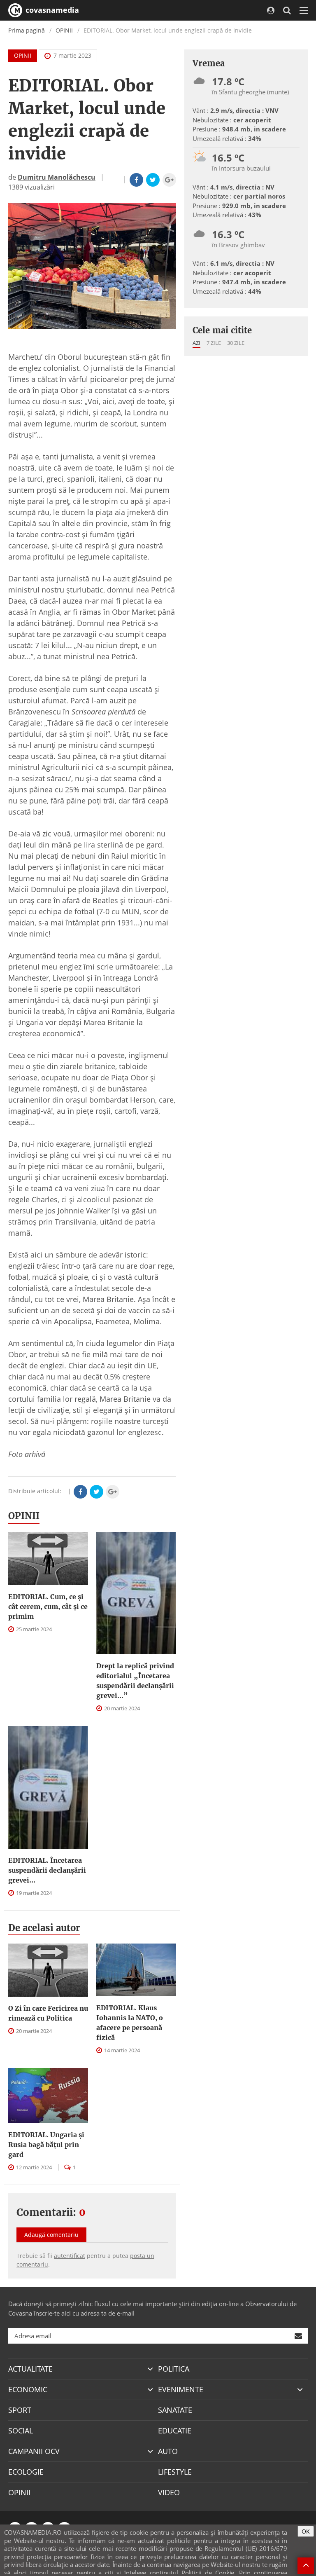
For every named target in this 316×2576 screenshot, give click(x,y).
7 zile (214, 343)
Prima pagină (27, 30)
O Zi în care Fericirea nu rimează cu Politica (48, 2013)
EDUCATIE (175, 2431)
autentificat (70, 2256)
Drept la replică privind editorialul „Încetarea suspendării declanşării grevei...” (135, 1681)
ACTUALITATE (30, 2369)
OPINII (64, 30)
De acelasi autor (44, 1928)
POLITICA (174, 2369)
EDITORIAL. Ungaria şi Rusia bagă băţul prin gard (46, 2145)
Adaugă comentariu (51, 2235)
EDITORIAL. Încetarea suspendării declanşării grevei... (47, 1870)
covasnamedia (51, 10)
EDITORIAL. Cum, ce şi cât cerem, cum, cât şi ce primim (48, 1606)
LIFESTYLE (175, 2472)
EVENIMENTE (181, 2389)
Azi (196, 343)
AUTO (168, 2451)
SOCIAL (21, 2431)
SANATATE (175, 2410)
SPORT (20, 2410)
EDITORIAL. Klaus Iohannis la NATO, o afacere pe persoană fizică (130, 2023)
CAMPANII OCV (34, 2451)
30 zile (236, 343)
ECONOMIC (28, 2389)
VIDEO (169, 2492)
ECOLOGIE (26, 2472)
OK (306, 2531)
